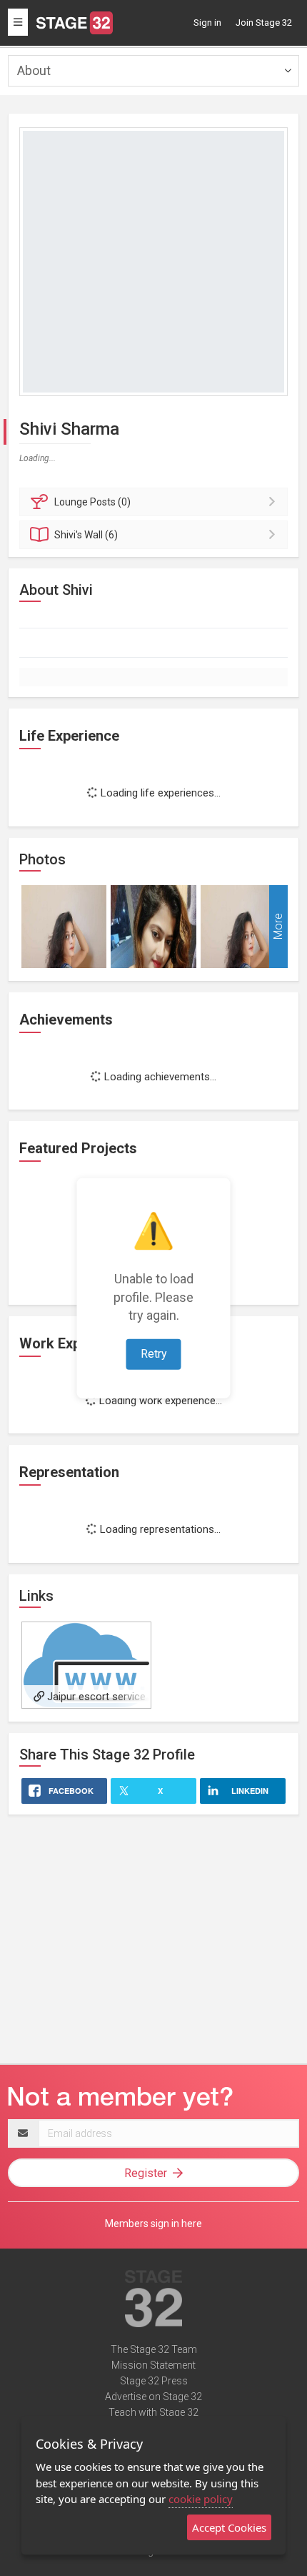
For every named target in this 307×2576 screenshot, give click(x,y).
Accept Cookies (229, 2527)
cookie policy (201, 2499)
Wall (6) (86, 535)
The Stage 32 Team (154, 2349)
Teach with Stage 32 (153, 2412)
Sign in (207, 23)
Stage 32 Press (154, 2381)
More (278, 926)
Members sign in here (153, 2224)
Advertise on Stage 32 (153, 2397)
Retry (154, 1354)
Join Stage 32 (264, 23)
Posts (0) (92, 502)
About (34, 70)
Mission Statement (153, 2365)
